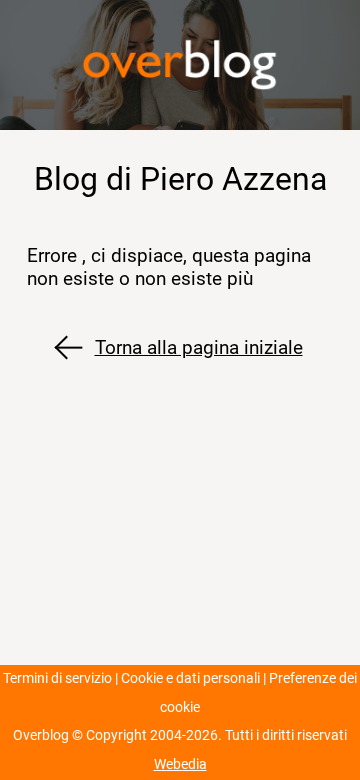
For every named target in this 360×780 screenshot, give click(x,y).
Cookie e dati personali (190, 678)
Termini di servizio (57, 678)
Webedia (180, 764)
